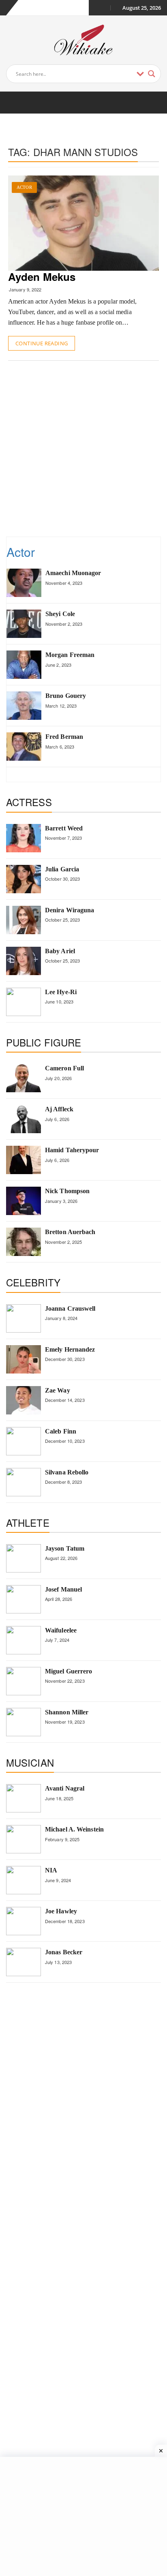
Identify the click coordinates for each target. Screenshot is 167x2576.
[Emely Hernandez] (24, 1359)
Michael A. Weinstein (74, 1829)
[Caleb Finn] (24, 1441)
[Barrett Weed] (24, 838)
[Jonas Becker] (24, 1962)
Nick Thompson (67, 1191)
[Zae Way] (24, 1400)
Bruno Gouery (66, 696)
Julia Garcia (62, 869)
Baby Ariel (60, 951)
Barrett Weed (64, 828)
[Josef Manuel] (24, 1599)
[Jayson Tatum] (24, 1558)
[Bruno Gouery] (24, 706)
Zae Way (58, 1390)
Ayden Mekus (42, 277)
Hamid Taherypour (72, 1150)
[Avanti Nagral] (24, 1798)
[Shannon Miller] (24, 1722)
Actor (24, 187)
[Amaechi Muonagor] (24, 583)
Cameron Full (64, 1068)
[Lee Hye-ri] (24, 1002)
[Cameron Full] (24, 1078)
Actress (29, 802)
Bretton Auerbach (70, 1232)
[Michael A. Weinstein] (24, 1839)
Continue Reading (42, 343)
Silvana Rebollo (67, 1472)
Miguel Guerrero (69, 1671)
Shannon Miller (67, 1712)
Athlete (28, 1522)
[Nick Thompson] (24, 1201)
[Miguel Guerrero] (24, 1681)
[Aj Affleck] (24, 1119)
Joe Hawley (61, 1911)
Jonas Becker (64, 1952)
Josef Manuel (63, 1589)
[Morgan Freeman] (24, 665)
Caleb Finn (61, 1431)
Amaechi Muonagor (73, 573)
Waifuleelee (61, 1630)
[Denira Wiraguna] (24, 920)
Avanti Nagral (65, 1788)
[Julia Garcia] (24, 879)
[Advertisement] (83, 448)
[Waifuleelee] (24, 1640)
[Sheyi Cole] (24, 624)
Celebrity (33, 1282)
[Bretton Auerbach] (24, 1242)
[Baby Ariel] (24, 961)
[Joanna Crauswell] (24, 1318)
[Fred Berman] (24, 747)
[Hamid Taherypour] (24, 1160)
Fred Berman (64, 737)
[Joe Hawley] (24, 1921)
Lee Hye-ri (61, 992)
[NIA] (24, 1880)
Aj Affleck (59, 1109)
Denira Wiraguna (70, 910)
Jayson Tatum (65, 1548)
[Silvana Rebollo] (24, 1482)
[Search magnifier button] (152, 74)
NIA (51, 1870)
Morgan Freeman (70, 655)
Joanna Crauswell (70, 1308)
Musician (30, 1762)
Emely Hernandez (70, 1349)
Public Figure (44, 1042)
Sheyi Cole (60, 614)
